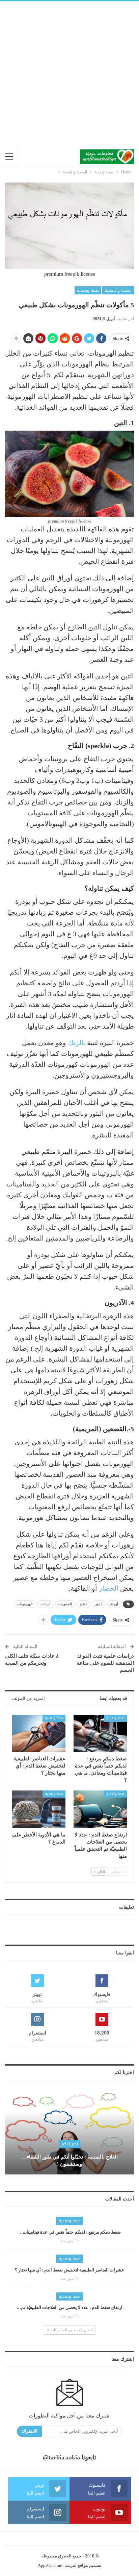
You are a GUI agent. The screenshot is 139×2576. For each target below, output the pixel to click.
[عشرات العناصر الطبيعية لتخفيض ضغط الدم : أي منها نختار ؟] (39, 1734)
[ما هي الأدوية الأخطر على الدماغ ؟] (39, 1809)
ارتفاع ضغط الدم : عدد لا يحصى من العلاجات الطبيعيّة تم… (69, 2307)
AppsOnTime (50, 2565)
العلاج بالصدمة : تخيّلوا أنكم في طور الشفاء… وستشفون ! (70, 2160)
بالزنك (77, 1043)
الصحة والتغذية (118, 290)
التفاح (84, 1604)
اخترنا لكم (70, 2144)
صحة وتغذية (88, 290)
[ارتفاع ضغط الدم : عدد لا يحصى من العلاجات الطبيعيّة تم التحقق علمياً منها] (100, 1809)
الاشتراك (29, 2431)
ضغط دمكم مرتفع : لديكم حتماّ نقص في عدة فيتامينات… (69, 2232)
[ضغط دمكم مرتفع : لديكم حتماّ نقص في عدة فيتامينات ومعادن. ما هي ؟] (100, 1734)
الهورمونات (25, 1604)
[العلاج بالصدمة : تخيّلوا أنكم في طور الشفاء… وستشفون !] (69, 2132)
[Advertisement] (69, 74)
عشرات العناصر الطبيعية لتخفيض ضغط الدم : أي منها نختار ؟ (69, 2270)
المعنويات (65, 1604)
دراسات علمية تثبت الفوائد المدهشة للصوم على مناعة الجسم (105, 1663)
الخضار (109, 1588)
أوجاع (114, 1604)
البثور (99, 1604)
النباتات (46, 1604)
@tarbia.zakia (61, 2457)
